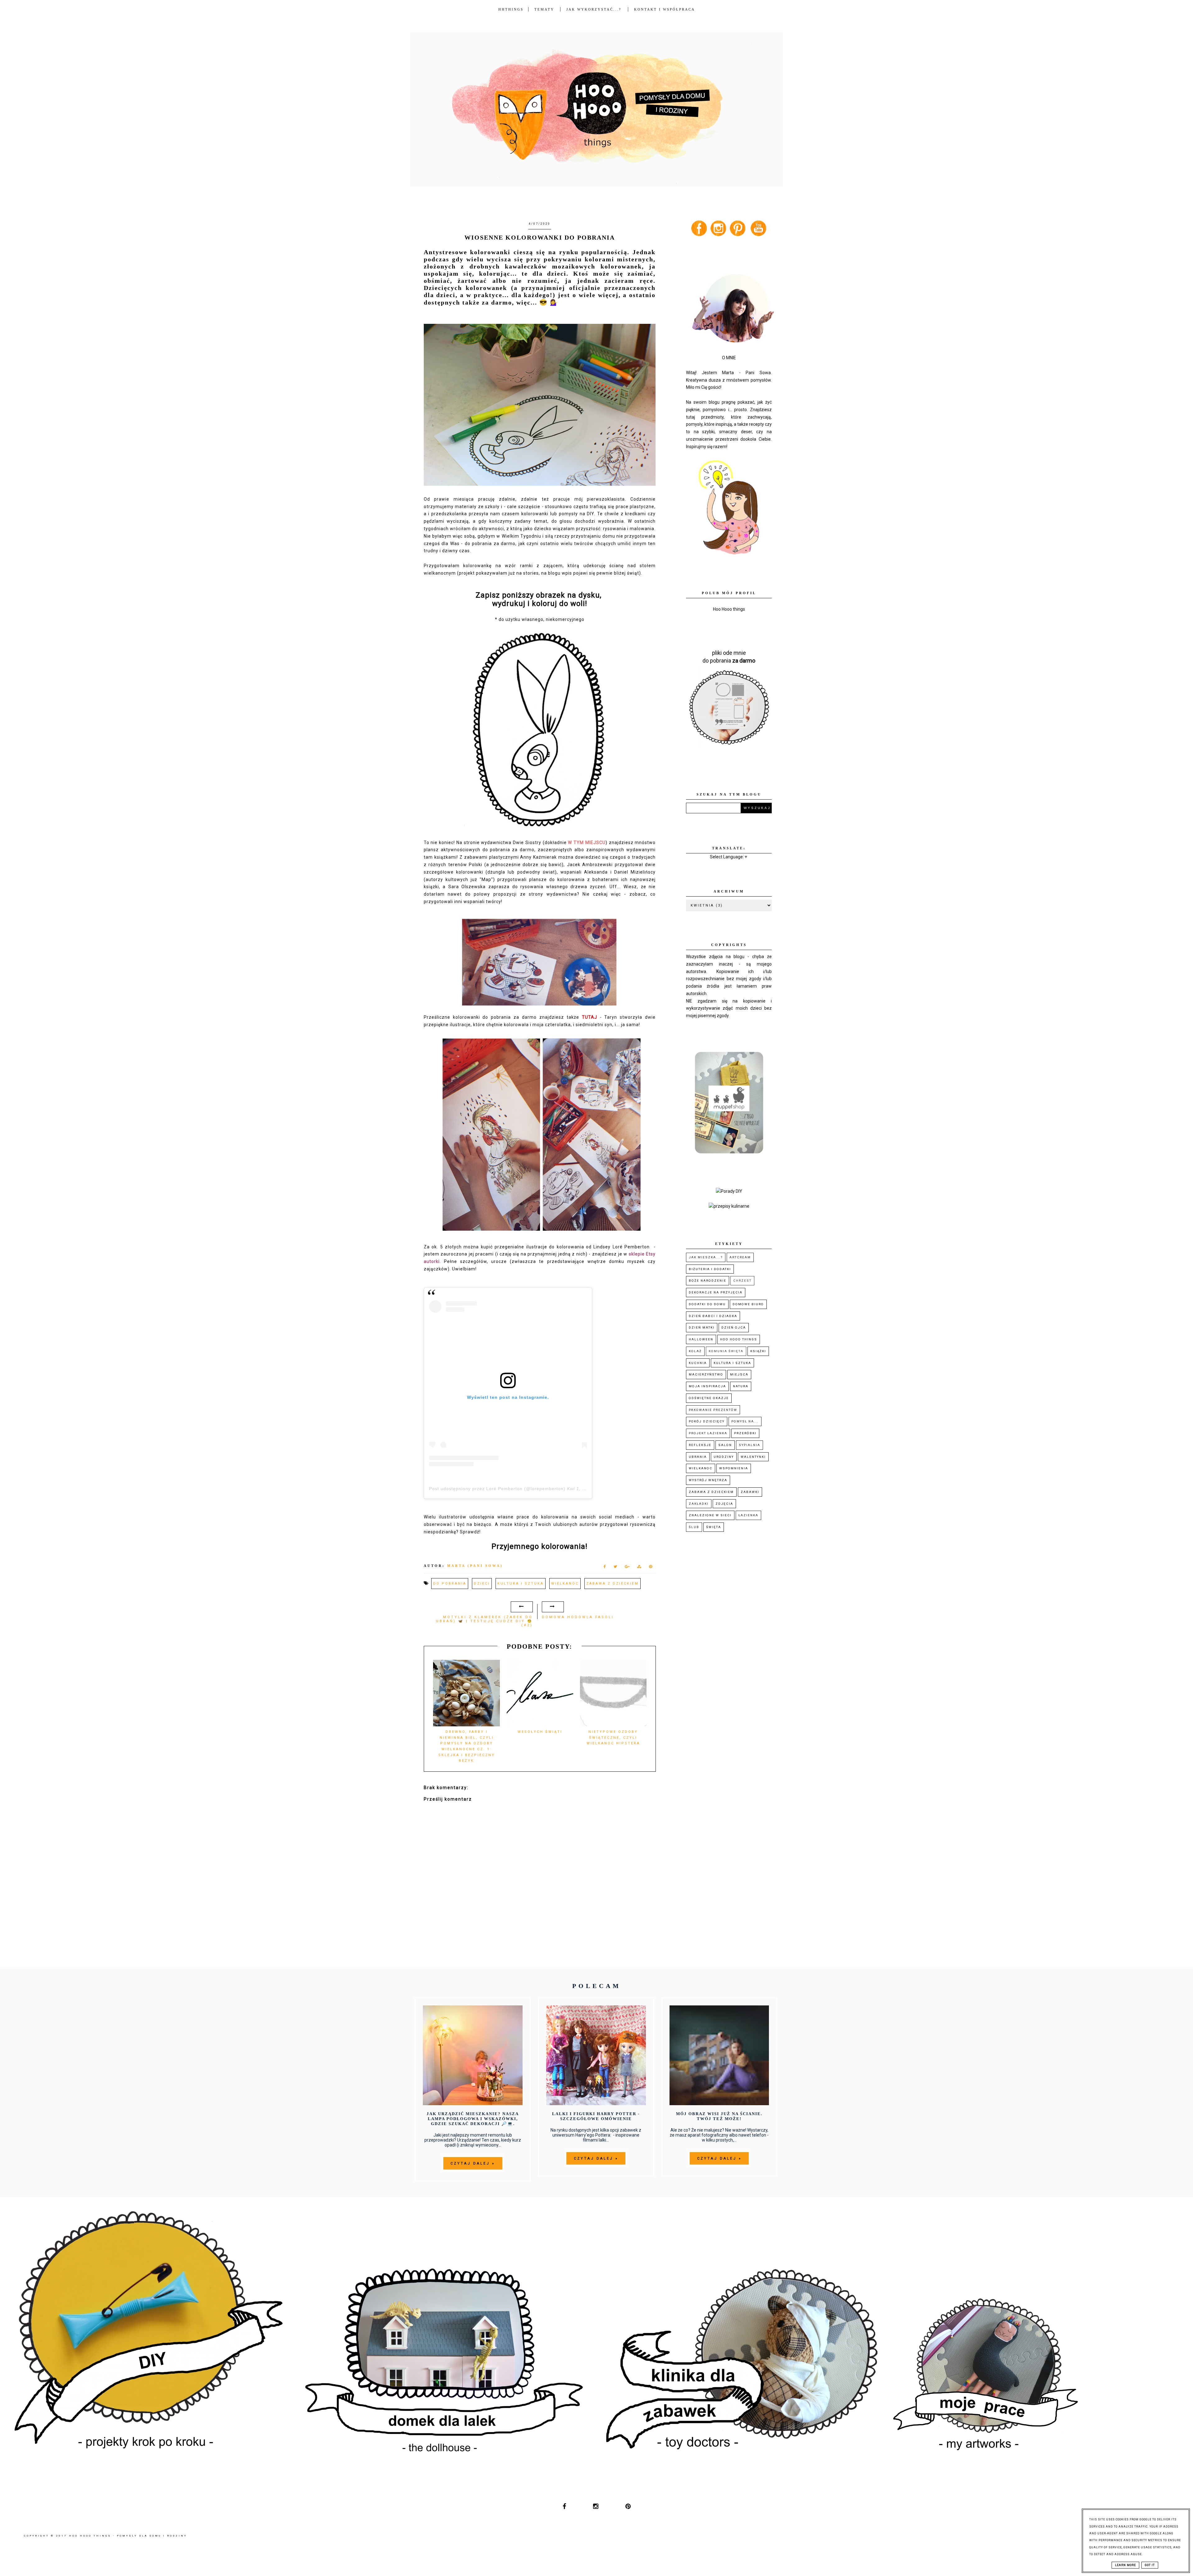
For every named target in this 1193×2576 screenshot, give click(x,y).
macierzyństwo (706, 1374)
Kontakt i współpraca (665, 9)
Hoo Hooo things (729, 609)
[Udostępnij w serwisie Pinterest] (651, 1568)
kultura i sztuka (521, 1584)
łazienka (748, 1515)
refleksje (700, 1445)
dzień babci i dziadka (713, 1316)
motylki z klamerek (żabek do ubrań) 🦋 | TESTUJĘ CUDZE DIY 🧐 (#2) (484, 1621)
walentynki (753, 1457)
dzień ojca (734, 1327)
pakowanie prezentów (713, 1410)
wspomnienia (734, 1468)
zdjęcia (724, 1504)
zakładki (699, 1504)
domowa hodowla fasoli (578, 1617)
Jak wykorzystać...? (595, 9)
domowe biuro (748, 1304)
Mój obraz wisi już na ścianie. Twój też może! (719, 2116)
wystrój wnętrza (708, 1480)
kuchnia (698, 1363)
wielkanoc (565, 1584)
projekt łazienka (708, 1433)
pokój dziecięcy (707, 1421)
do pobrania (450, 1584)
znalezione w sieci (710, 1515)
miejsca (739, 1374)
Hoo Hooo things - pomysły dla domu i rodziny (128, 2536)
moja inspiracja (707, 1386)
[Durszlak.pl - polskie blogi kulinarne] (729, 1206)
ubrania (698, 1457)
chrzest (742, 1281)
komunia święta (726, 1351)
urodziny (724, 1457)
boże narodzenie (708, 1281)
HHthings (511, 9)
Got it (1150, 2565)
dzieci (482, 1584)
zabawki (750, 1492)
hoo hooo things (739, 1339)
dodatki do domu (707, 1304)
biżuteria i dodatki (710, 1269)
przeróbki (745, 1433)
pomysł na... (745, 1421)
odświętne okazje (709, 1398)
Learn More (1125, 2565)
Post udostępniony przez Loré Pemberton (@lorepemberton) (497, 1489)
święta (714, 1527)
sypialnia (750, 1445)
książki (758, 1351)
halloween (701, 1339)
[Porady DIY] (729, 1191)
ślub (694, 1527)
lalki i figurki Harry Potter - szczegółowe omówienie (596, 2116)
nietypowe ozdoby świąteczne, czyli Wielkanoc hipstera (613, 1738)
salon (725, 1445)
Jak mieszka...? (706, 1257)
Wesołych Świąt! (540, 1732)
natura (741, 1386)
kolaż (695, 1351)
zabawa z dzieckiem (612, 1584)
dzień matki (702, 1327)
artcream (740, 1257)
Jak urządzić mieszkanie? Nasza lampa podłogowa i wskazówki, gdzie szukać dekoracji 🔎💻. (473, 2119)
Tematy (544, 9)
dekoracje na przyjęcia (716, 1292)
